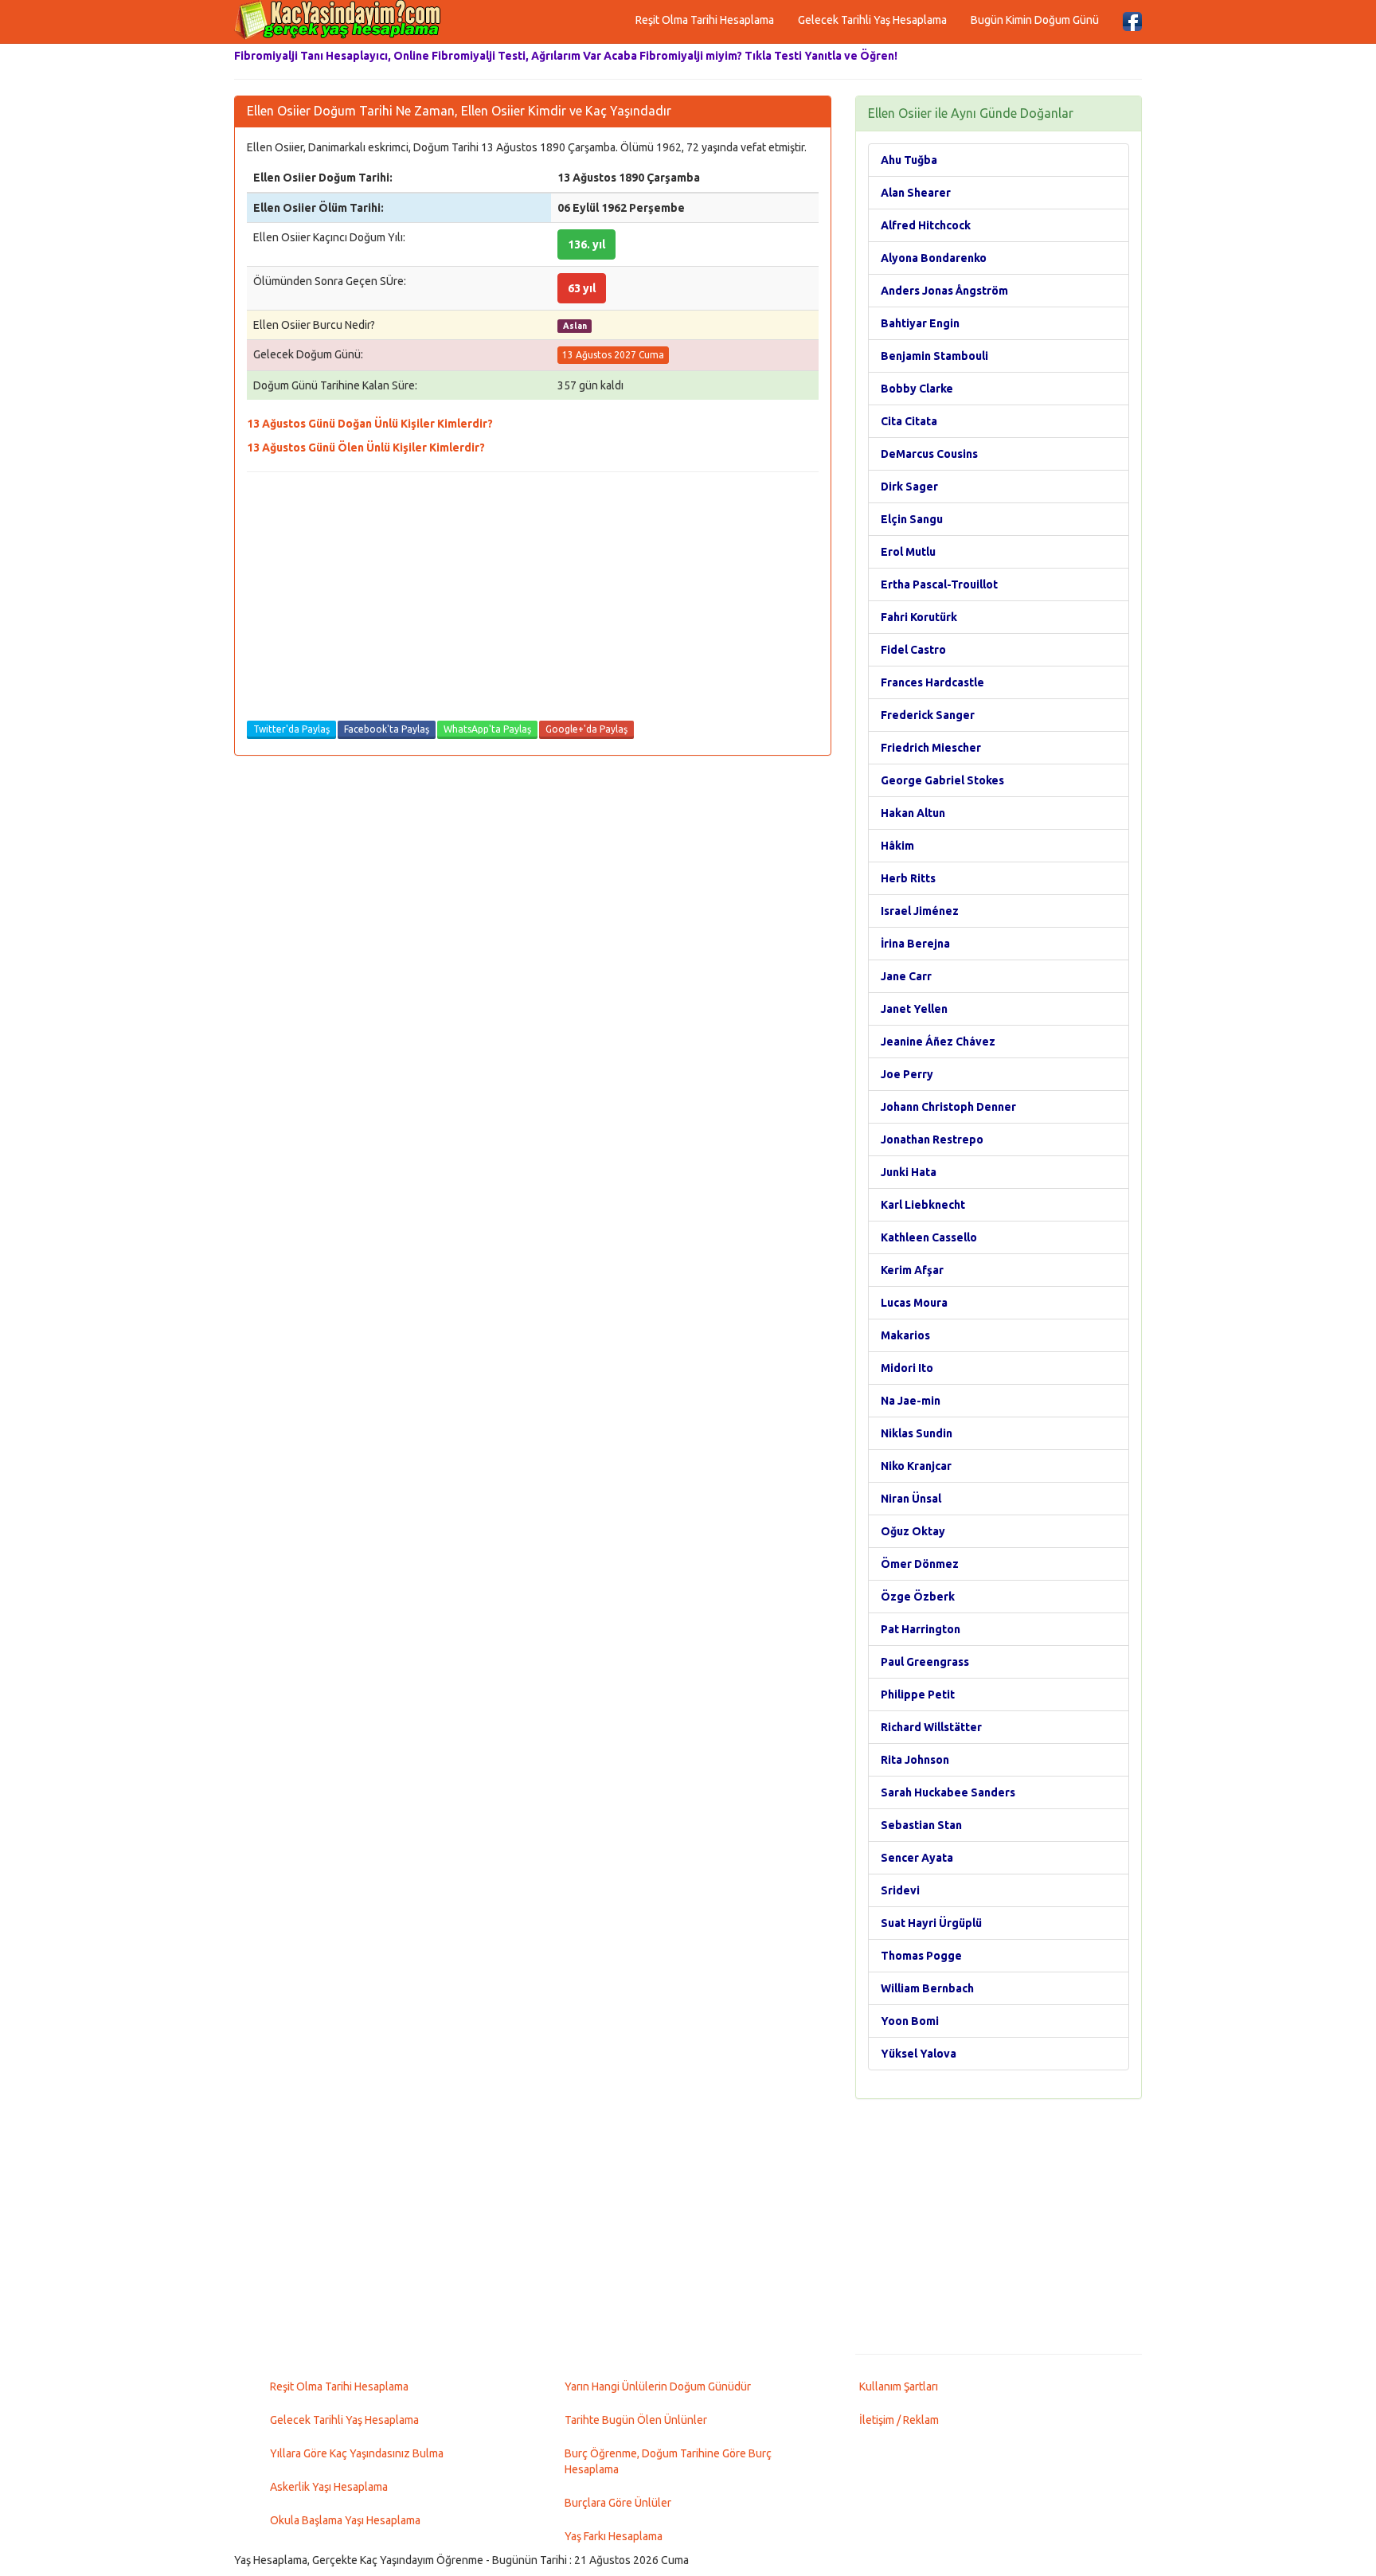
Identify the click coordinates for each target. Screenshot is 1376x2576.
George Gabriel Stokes (942, 780)
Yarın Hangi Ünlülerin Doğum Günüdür (658, 2386)
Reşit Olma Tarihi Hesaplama (705, 20)
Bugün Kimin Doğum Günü (1035, 20)
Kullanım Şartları (899, 2386)
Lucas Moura (914, 1303)
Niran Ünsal (911, 1499)
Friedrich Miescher (931, 748)
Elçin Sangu (912, 519)
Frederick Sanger (928, 715)
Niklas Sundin (917, 1433)
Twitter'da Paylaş (291, 729)
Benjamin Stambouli (934, 356)
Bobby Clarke (917, 389)
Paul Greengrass (925, 1662)
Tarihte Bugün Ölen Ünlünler (636, 2420)
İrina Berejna (915, 944)
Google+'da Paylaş (586, 729)
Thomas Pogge (921, 1956)
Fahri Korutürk (919, 617)
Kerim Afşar (912, 1270)
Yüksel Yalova (919, 2054)
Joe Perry (907, 1074)
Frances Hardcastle (932, 682)
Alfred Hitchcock (926, 225)
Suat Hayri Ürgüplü (931, 1923)
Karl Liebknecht (923, 1205)
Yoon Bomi (910, 2021)
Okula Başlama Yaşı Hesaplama (345, 2520)
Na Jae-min (911, 1401)
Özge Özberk (918, 1597)
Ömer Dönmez (920, 1564)
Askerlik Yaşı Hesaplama (329, 2487)
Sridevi (900, 1890)
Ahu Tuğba (909, 160)
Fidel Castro (913, 650)
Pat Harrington (921, 1629)
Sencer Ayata (917, 1858)
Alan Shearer (916, 193)
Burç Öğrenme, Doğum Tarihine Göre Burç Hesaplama (668, 2461)
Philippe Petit (918, 1695)
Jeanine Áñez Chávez (938, 1042)
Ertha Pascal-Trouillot (939, 584)
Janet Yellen (914, 1009)
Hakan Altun (913, 813)
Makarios (905, 1335)
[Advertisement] (533, 600)
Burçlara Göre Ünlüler (618, 2503)
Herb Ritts (908, 878)
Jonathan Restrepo (932, 1139)
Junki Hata (909, 1172)
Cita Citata (909, 421)
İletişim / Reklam (899, 2420)
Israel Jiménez (920, 911)
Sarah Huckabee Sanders (948, 1792)
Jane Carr (906, 976)
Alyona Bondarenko (934, 258)
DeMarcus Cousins (929, 454)
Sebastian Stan (921, 1825)
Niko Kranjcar (916, 1466)
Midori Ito (907, 1368)
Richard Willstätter (931, 1727)
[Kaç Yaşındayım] (338, 20)
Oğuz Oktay (913, 1531)
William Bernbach (927, 1988)
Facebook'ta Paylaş (387, 729)
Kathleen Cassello (929, 1237)
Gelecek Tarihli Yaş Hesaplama (872, 20)
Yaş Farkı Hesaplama (614, 2536)
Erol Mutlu (908, 552)
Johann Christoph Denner (948, 1107)
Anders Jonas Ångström (944, 291)
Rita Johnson (915, 1760)
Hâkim (897, 846)
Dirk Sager (909, 487)
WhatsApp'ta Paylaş (487, 729)
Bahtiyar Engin (920, 323)
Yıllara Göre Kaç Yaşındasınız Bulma (357, 2453)
